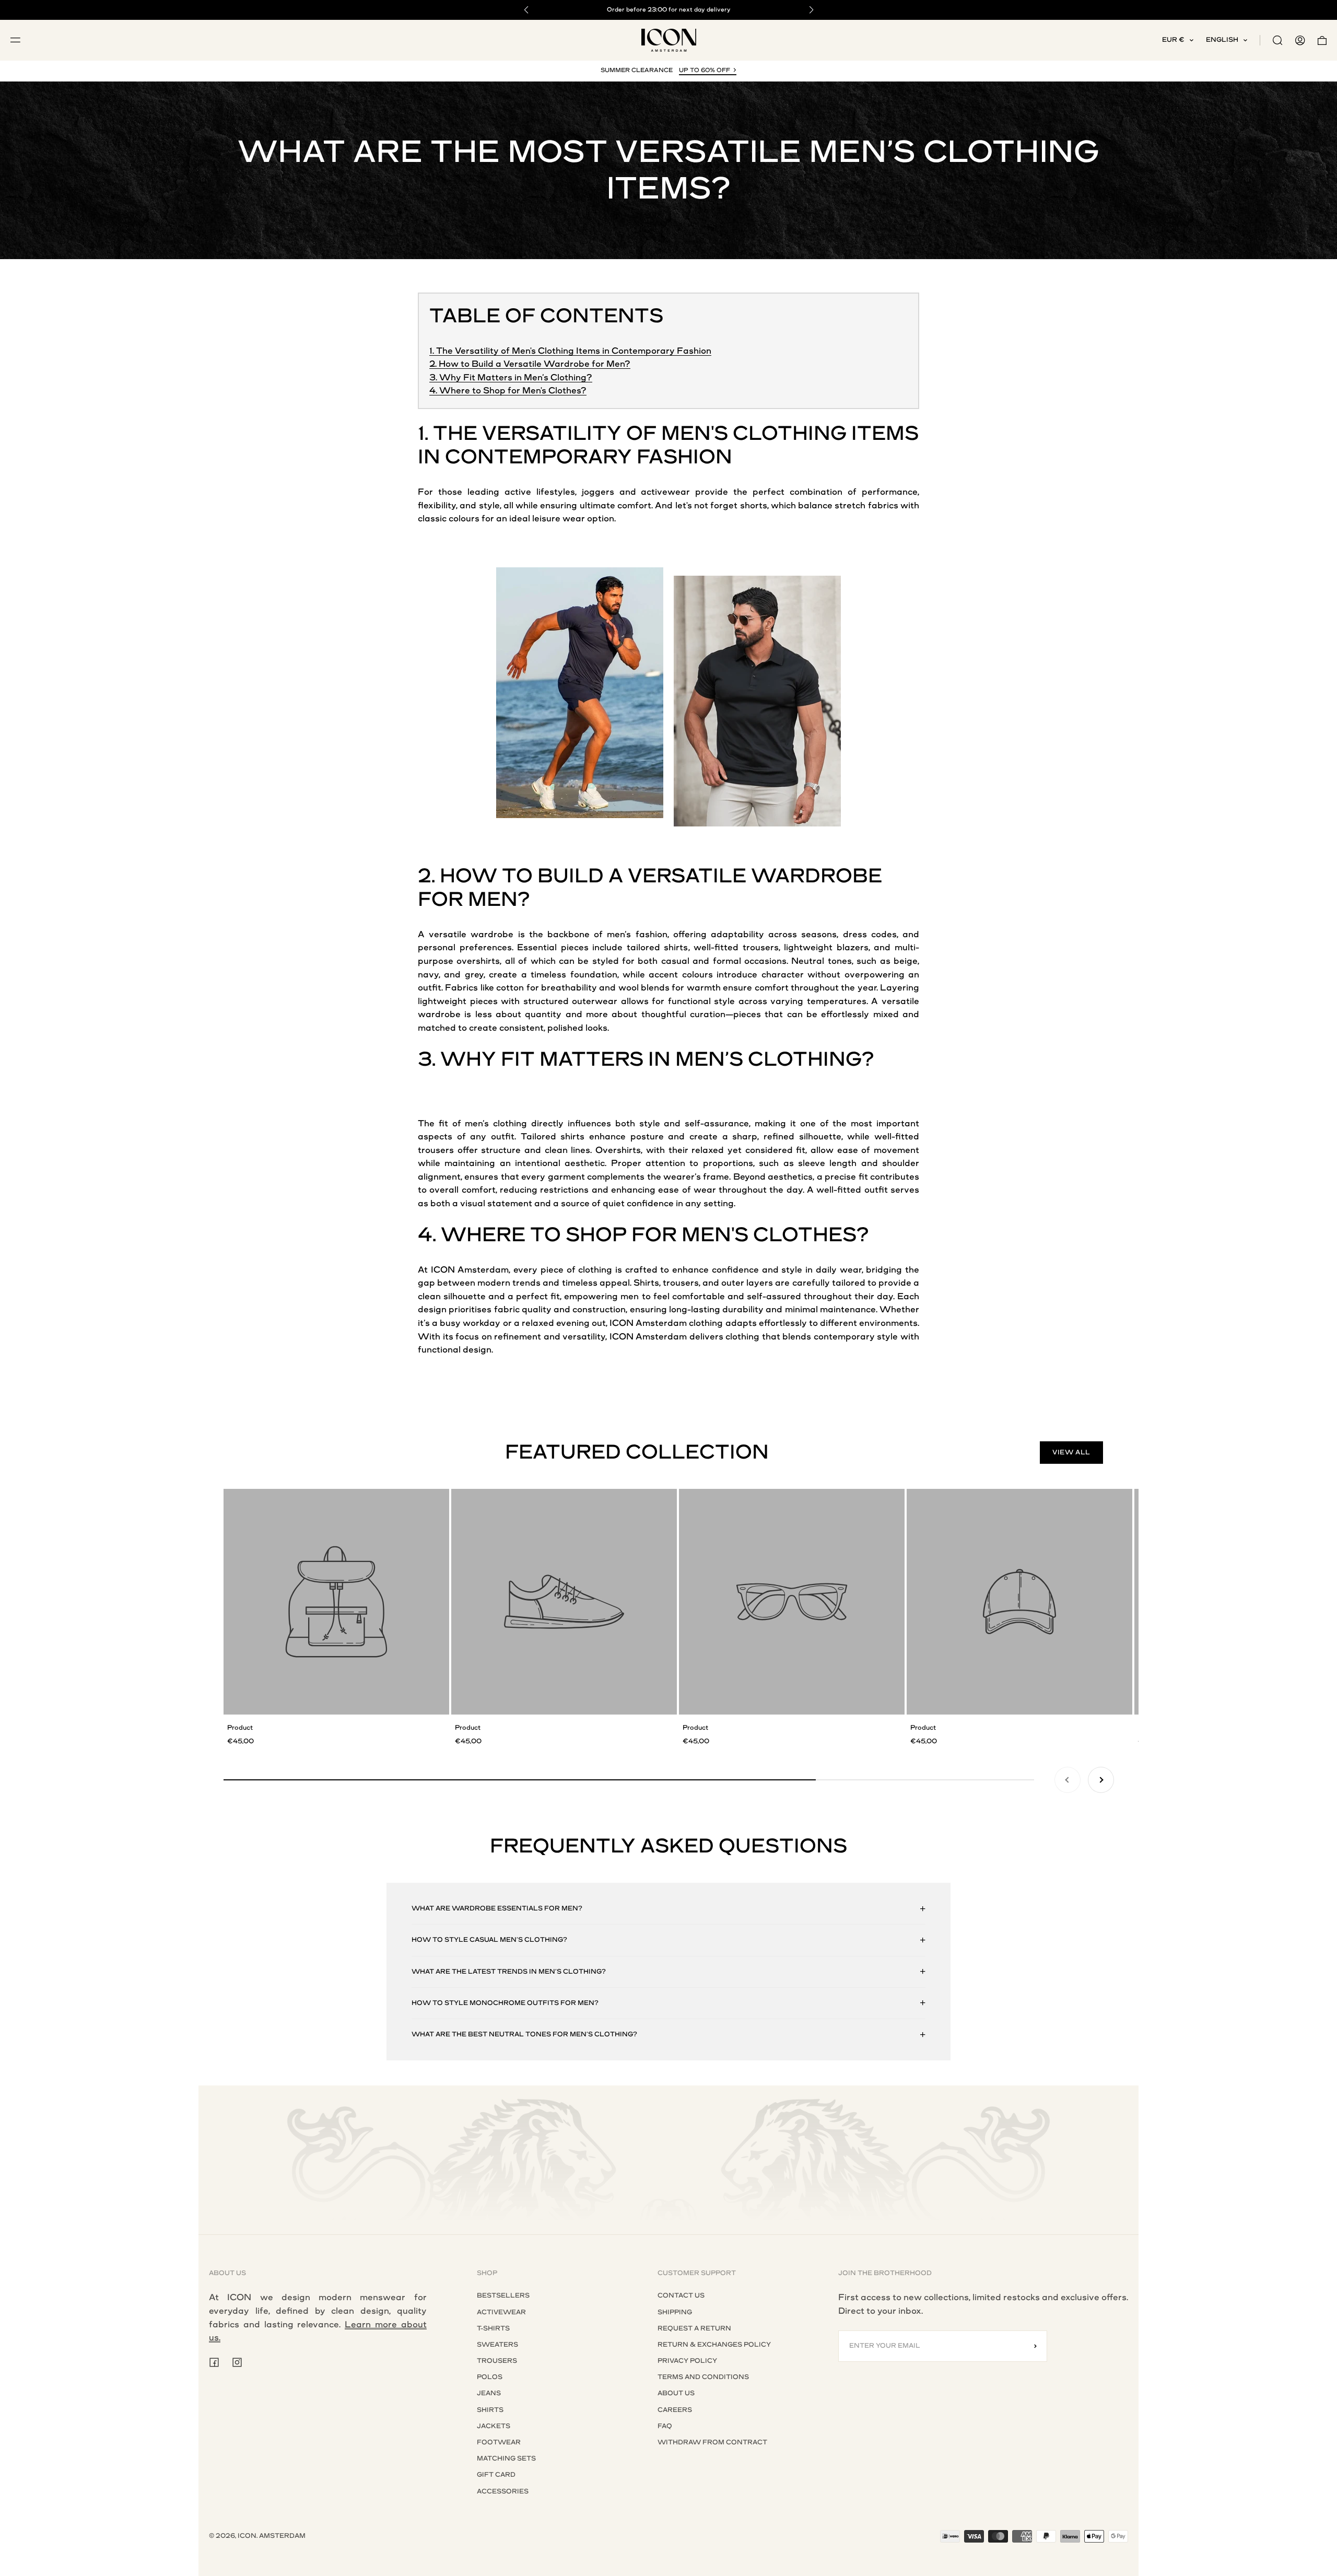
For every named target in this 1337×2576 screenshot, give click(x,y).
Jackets (494, 2426)
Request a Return (694, 2328)
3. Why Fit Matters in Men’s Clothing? (511, 377)
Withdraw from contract (712, 2442)
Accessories (503, 2491)
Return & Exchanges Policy (714, 2345)
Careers (675, 2410)
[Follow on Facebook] (214, 2362)
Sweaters (497, 2345)
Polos (490, 2377)
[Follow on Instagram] (237, 2362)
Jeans (489, 2393)
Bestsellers (503, 2295)
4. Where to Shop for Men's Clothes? (508, 391)
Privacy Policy (687, 2361)
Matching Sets (506, 2458)
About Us (676, 2393)
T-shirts (493, 2328)
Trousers (497, 2361)
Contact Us (681, 2295)
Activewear (501, 2312)
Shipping (675, 2312)
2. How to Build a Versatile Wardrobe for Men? (530, 364)
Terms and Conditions (703, 2377)
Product (240, 1728)
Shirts (490, 2410)
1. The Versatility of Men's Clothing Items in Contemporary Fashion (570, 351)
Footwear (499, 2442)
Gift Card (496, 2475)
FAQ (665, 2426)
